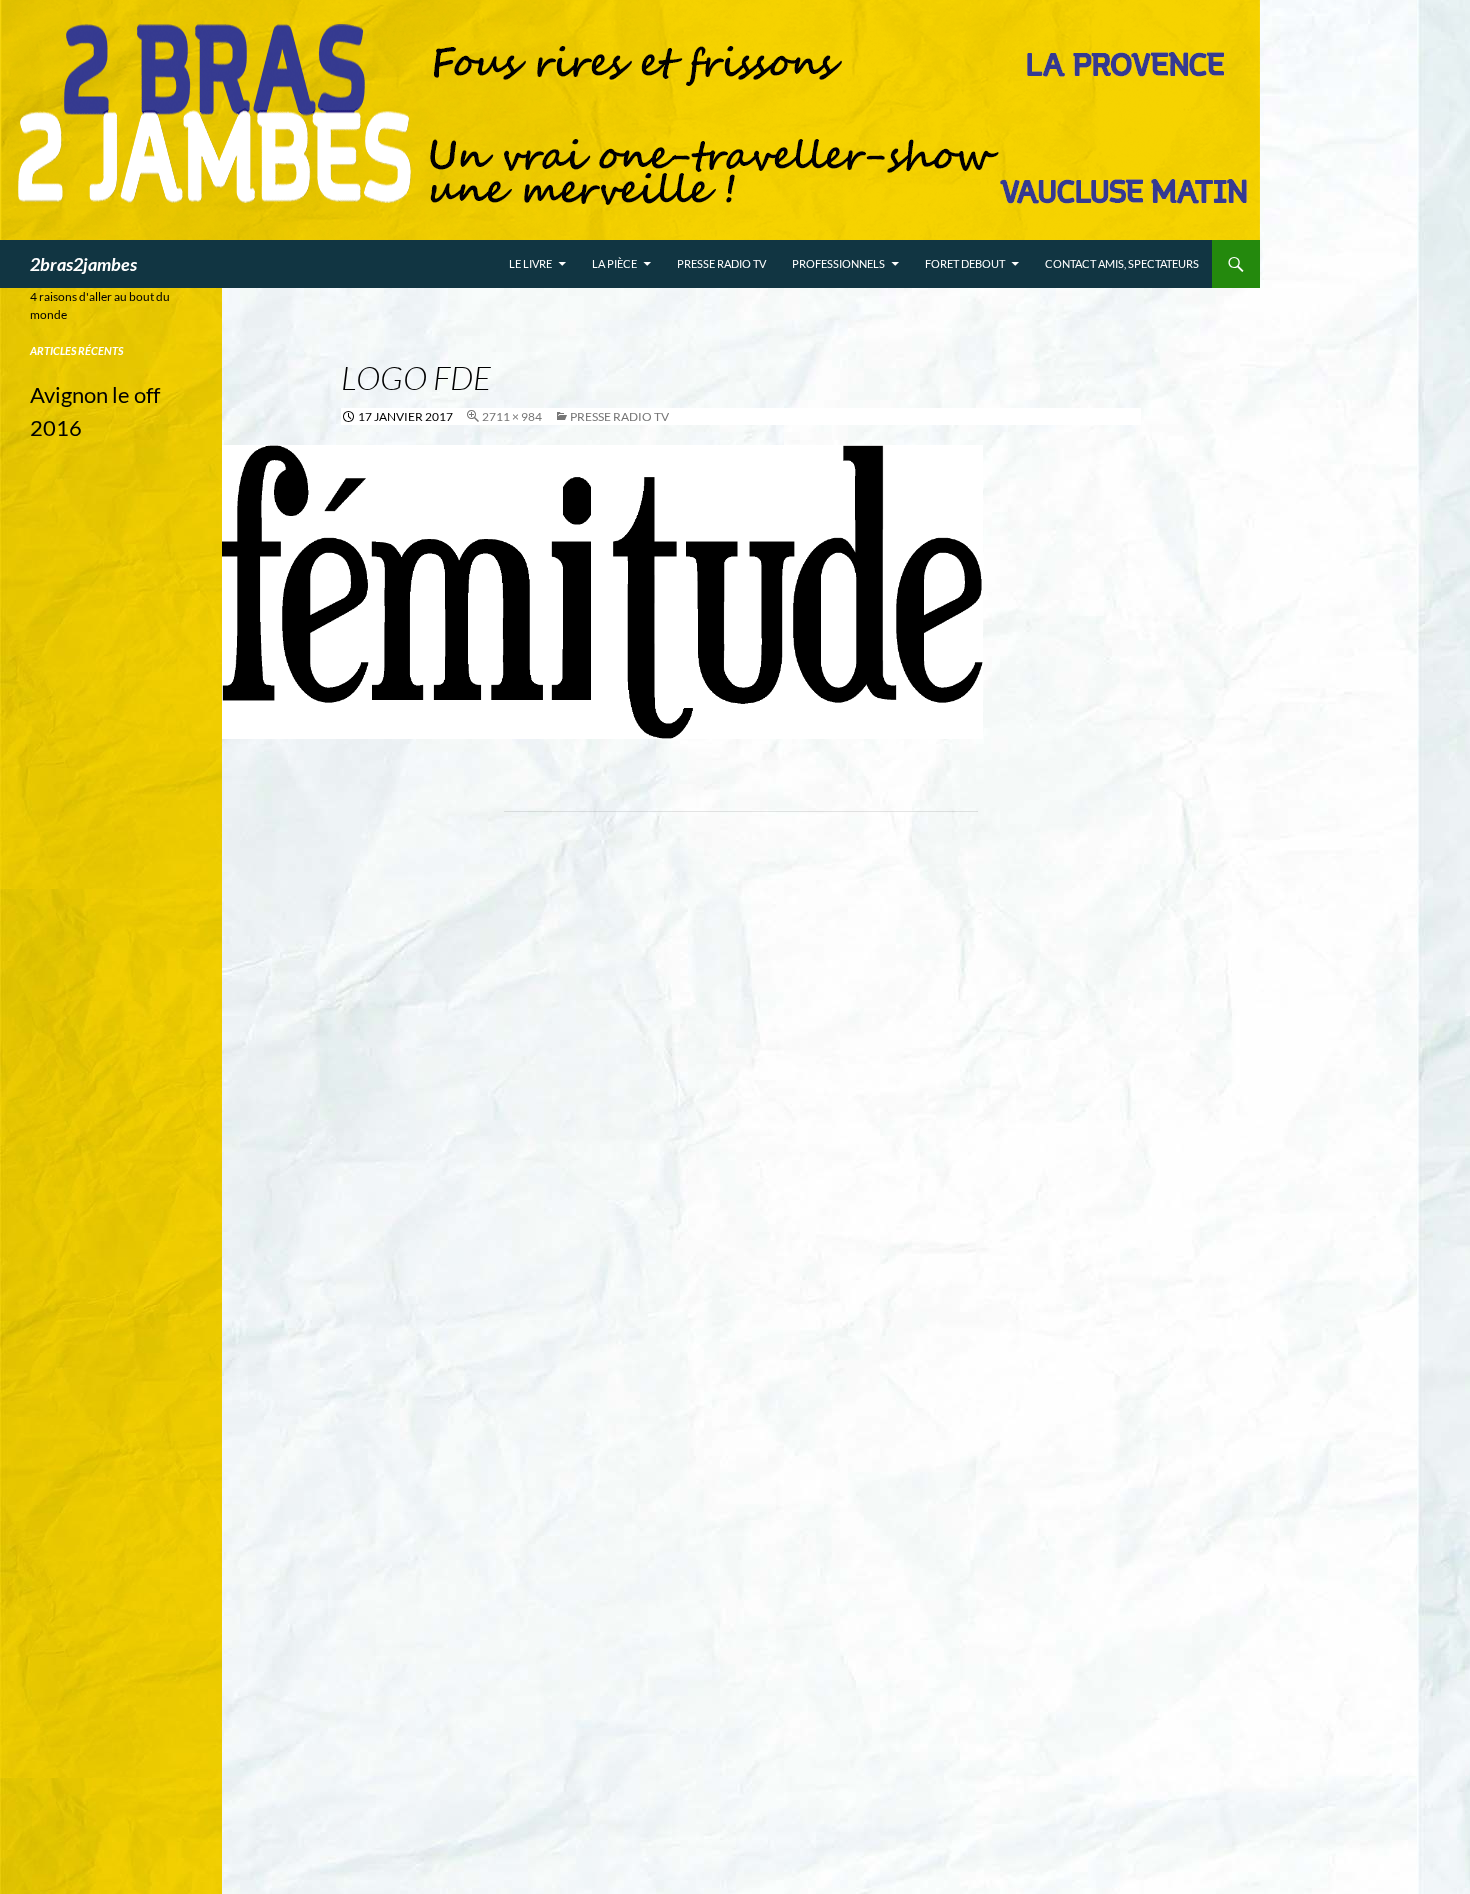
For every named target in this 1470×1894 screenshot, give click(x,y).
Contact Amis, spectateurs (1122, 263)
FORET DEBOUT (965, 263)
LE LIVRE (530, 263)
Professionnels (838, 263)
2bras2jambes (83, 264)
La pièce (614, 263)
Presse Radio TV (721, 263)
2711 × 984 (512, 416)
